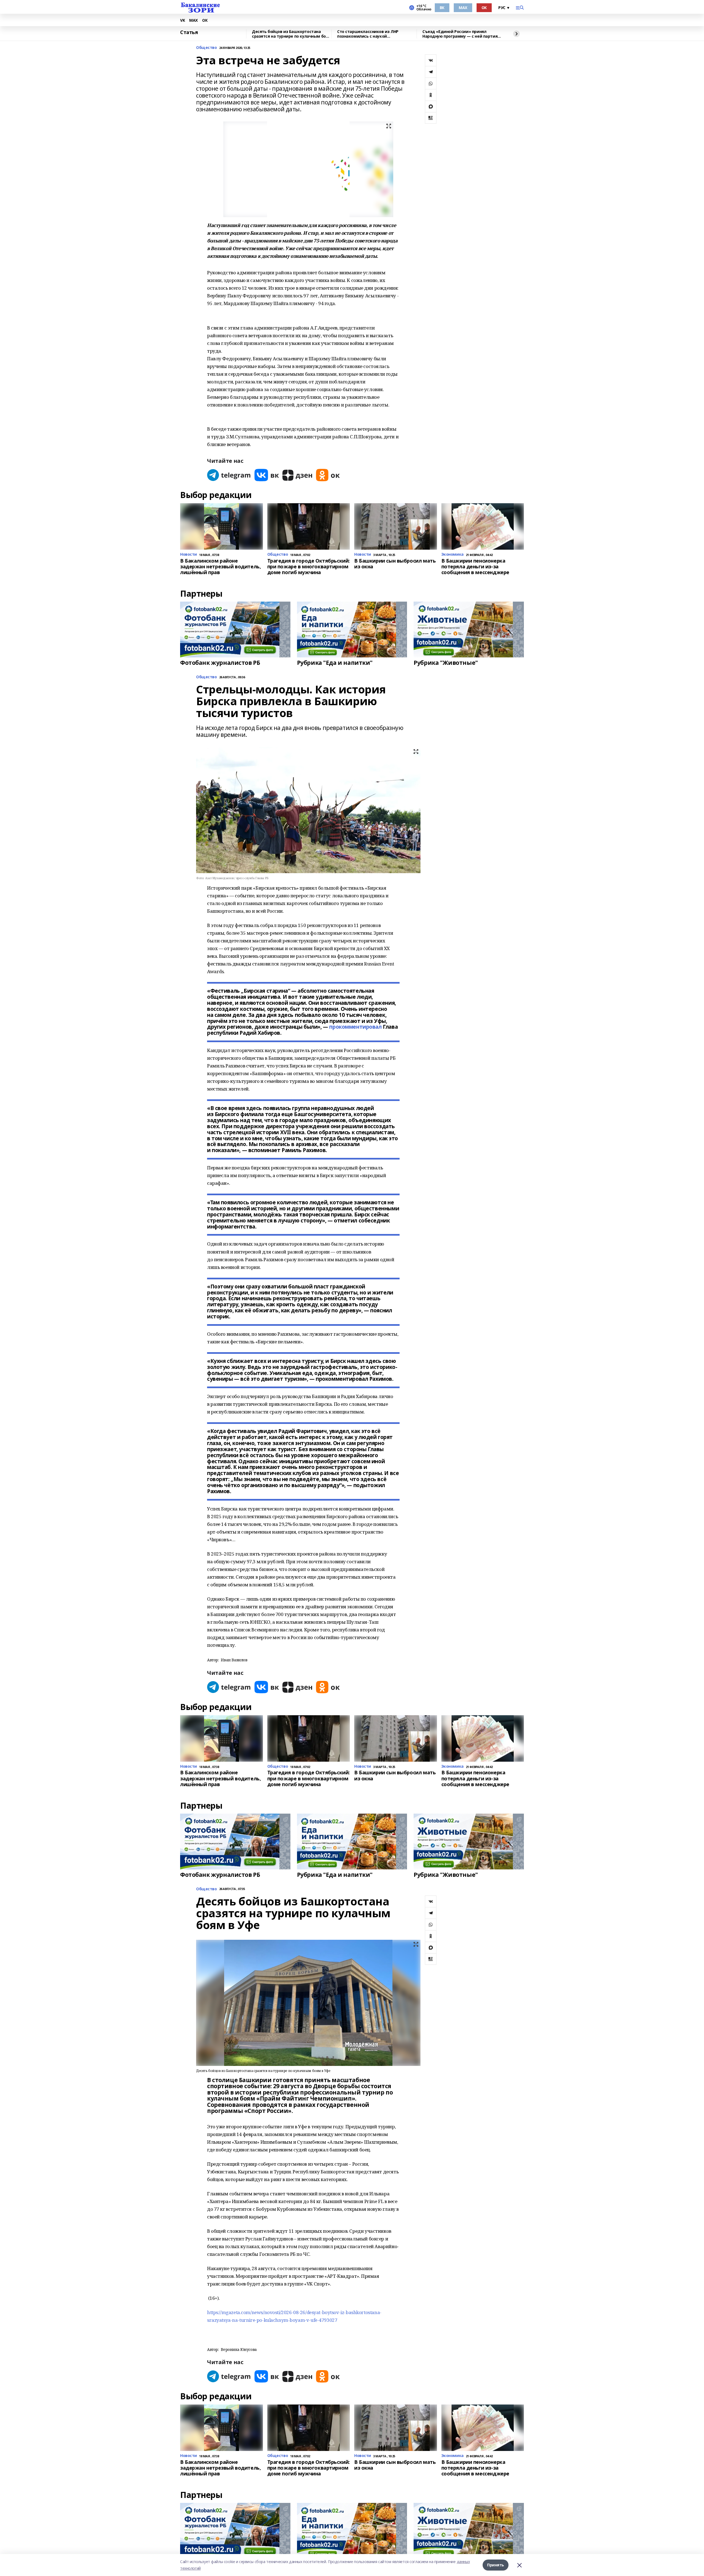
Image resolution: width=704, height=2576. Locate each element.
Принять (496, 2565)
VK (182, 20)
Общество (207, 48)
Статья (189, 32)
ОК (484, 8)
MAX (463, 8)
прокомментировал (355, 1027)
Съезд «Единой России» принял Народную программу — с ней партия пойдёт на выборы (460, 34)
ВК (442, 8)
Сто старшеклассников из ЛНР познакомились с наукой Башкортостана (368, 34)
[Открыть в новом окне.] (229, 475)
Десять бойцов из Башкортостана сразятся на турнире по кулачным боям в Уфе (292, 34)
